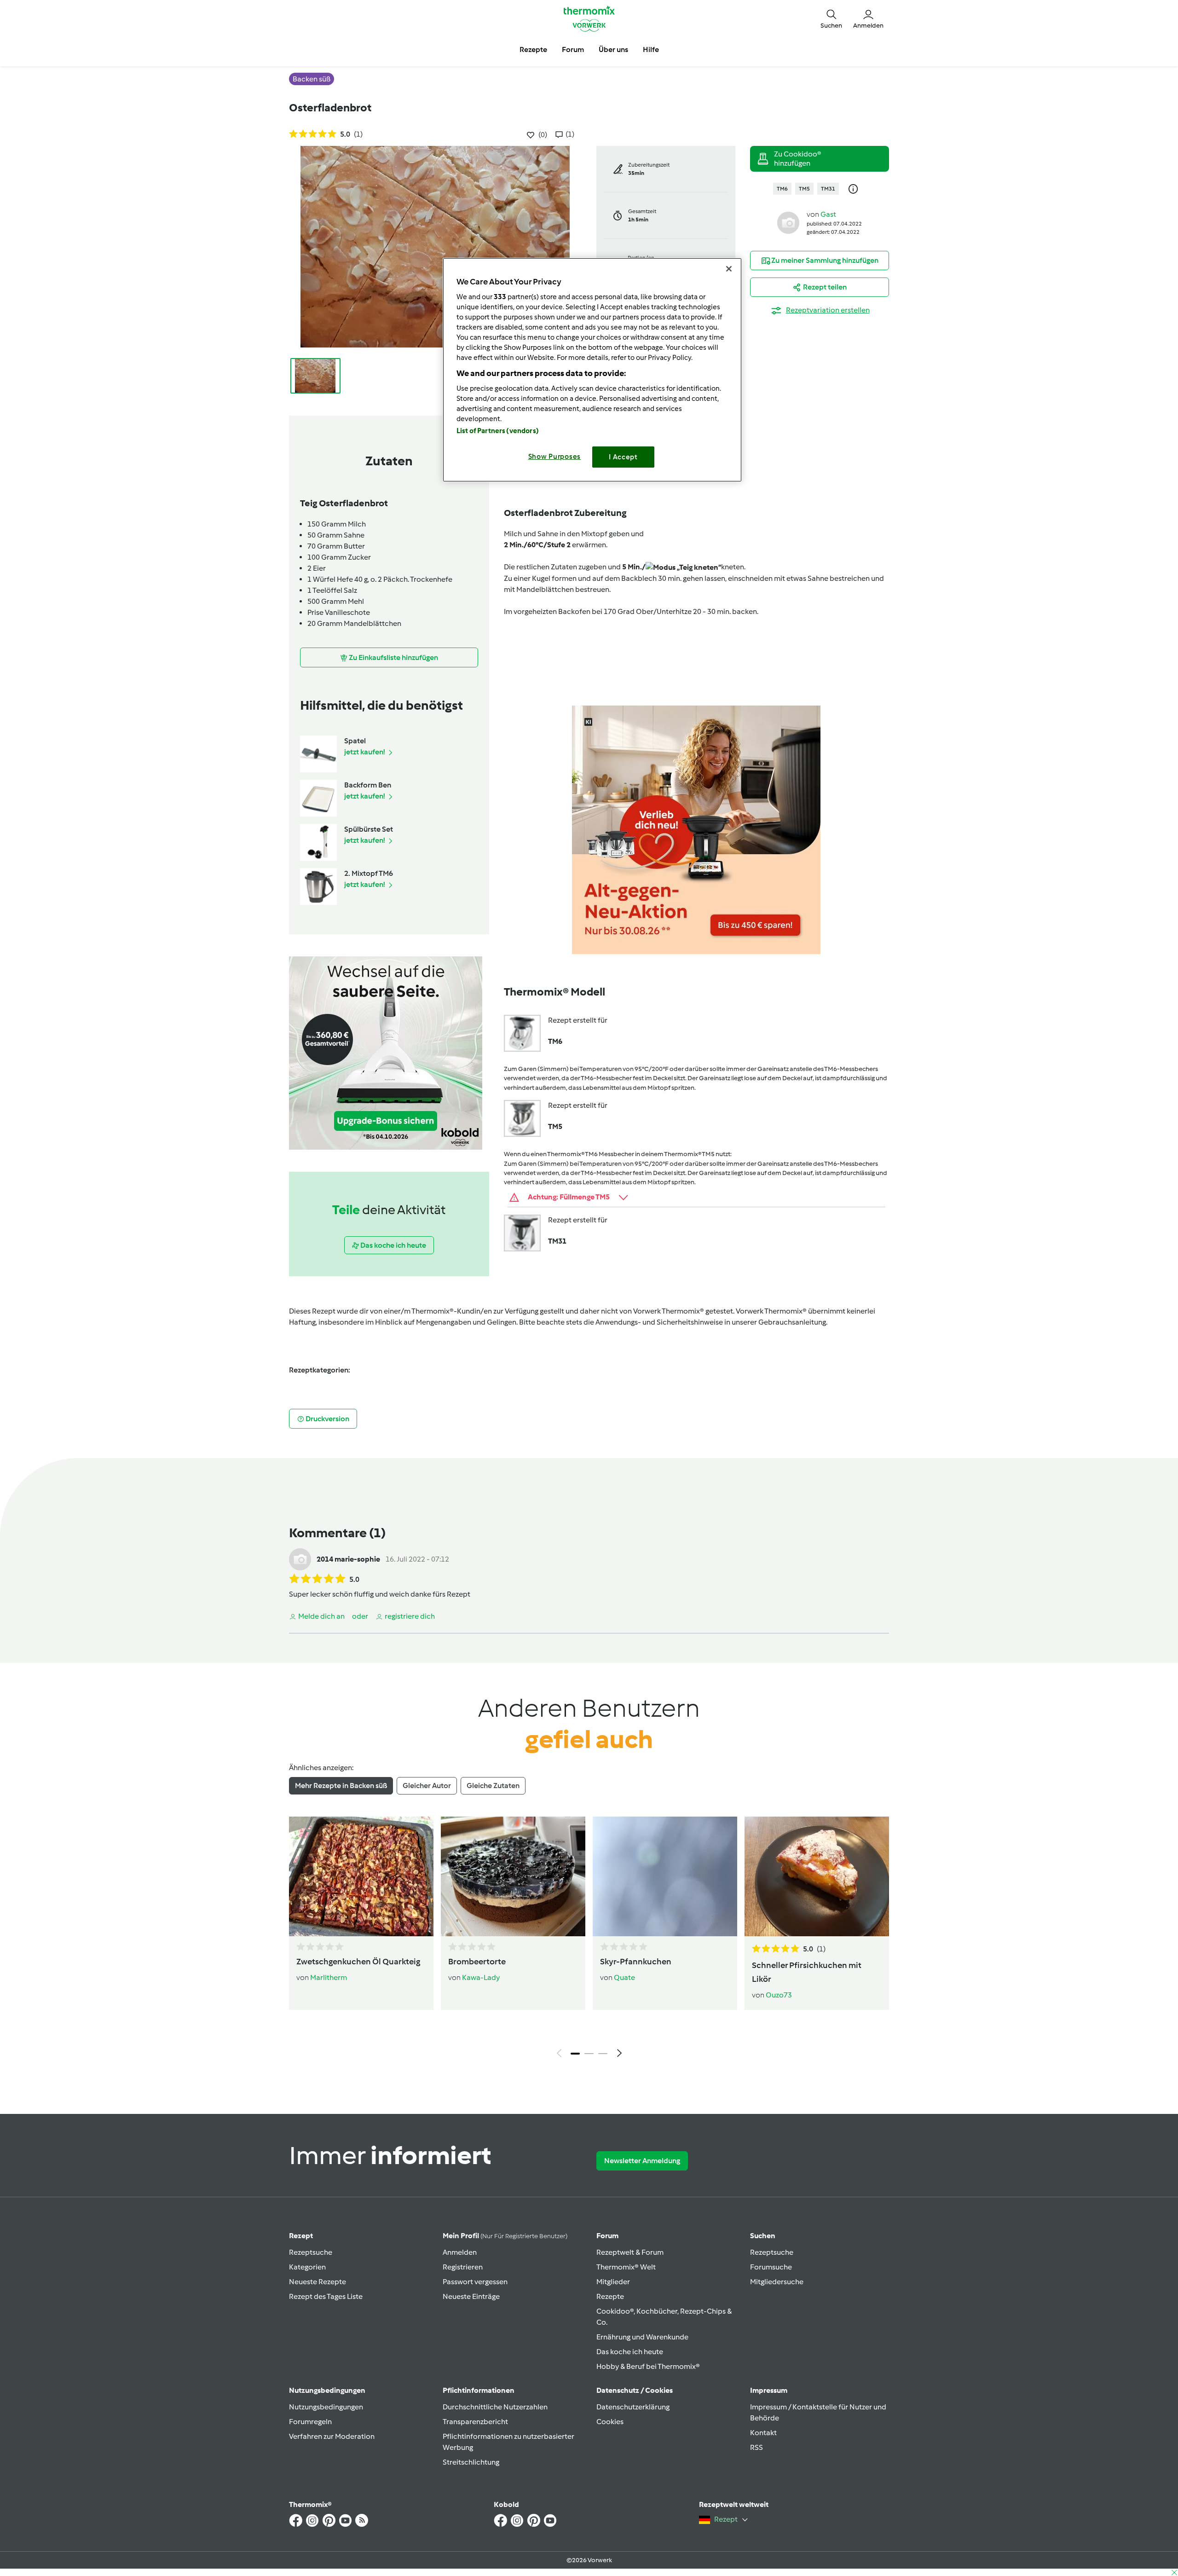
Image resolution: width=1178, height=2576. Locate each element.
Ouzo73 (779, 1995)
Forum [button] (573, 49)
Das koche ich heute (630, 2352)
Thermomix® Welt (626, 2267)
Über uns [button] (613, 49)
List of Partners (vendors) (498, 431)
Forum (607, 2236)
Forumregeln (310, 2422)
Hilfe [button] (651, 49)
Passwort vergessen (475, 2282)
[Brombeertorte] (513, 1876)
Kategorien (307, 2267)
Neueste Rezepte (318, 2282)
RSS (756, 2447)
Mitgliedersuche (777, 2282)
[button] (831, 18)
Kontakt (763, 2433)
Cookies (610, 2422)
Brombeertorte (477, 1962)
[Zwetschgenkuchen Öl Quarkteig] (361, 1876)
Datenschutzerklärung (633, 2407)
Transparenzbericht (475, 2422)
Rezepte (610, 2296)
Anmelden (460, 2252)
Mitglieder (613, 2282)
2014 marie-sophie (348, 1559)
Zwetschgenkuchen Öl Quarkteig (358, 1962)
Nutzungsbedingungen (326, 2407)
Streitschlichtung (471, 2462)
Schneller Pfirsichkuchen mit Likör (807, 1972)
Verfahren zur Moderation (332, 2436)
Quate (624, 1977)
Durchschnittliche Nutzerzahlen (495, 2407)
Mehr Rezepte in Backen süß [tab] (341, 1786)
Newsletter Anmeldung (642, 2161)
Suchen (763, 2236)
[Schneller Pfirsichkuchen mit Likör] (817, 1876)
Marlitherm (329, 1977)
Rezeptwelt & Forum (630, 2252)
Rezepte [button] (533, 49)
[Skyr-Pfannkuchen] (665, 1876)
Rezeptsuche (311, 2252)
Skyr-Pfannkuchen (636, 1962)
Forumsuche (771, 2267)
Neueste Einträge (471, 2296)
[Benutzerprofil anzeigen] (788, 222)
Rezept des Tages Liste (326, 2296)
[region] (592, 370)
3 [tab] (603, 2054)
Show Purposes (555, 457)
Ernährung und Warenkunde (642, 2337)
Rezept (301, 2236)
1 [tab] (575, 2054)
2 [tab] (589, 2054)
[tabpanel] (589, 1939)
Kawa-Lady (481, 1977)
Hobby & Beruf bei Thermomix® (648, 2366)
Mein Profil (505, 2236)
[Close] (729, 269)
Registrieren (463, 2267)
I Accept (623, 457)
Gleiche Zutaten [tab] (493, 1786)
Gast (828, 214)
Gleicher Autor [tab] (427, 1786)
